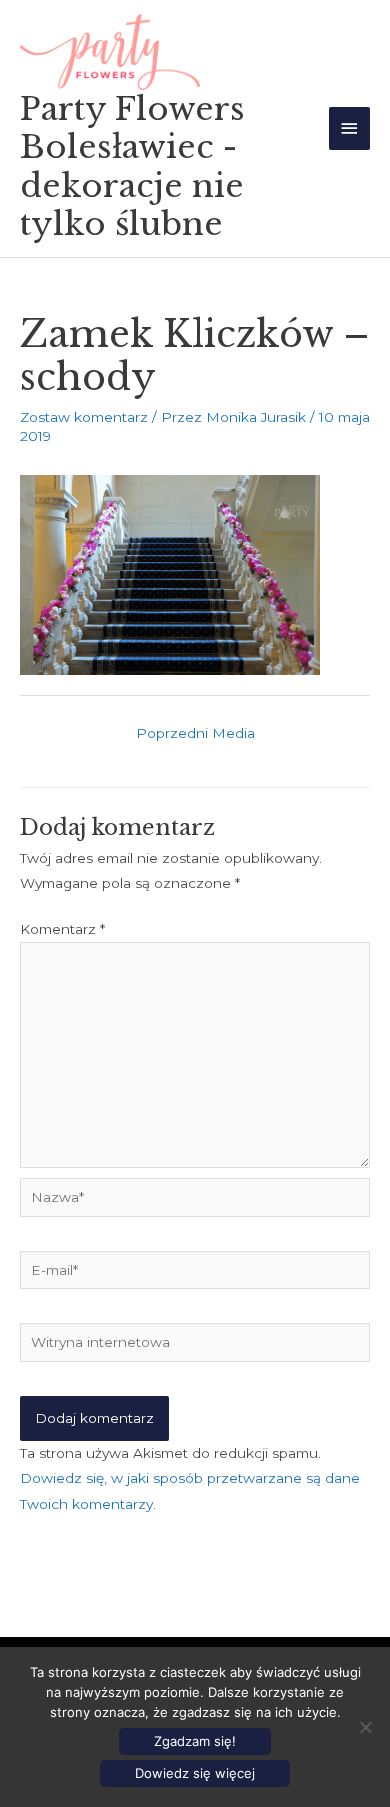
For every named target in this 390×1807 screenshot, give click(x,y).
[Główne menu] (350, 128)
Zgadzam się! (195, 1741)
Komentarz (62, 929)
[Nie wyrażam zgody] (365, 1727)
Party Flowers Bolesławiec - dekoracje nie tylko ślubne (132, 166)
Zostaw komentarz (84, 417)
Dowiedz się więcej (195, 1773)
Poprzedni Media (195, 733)
